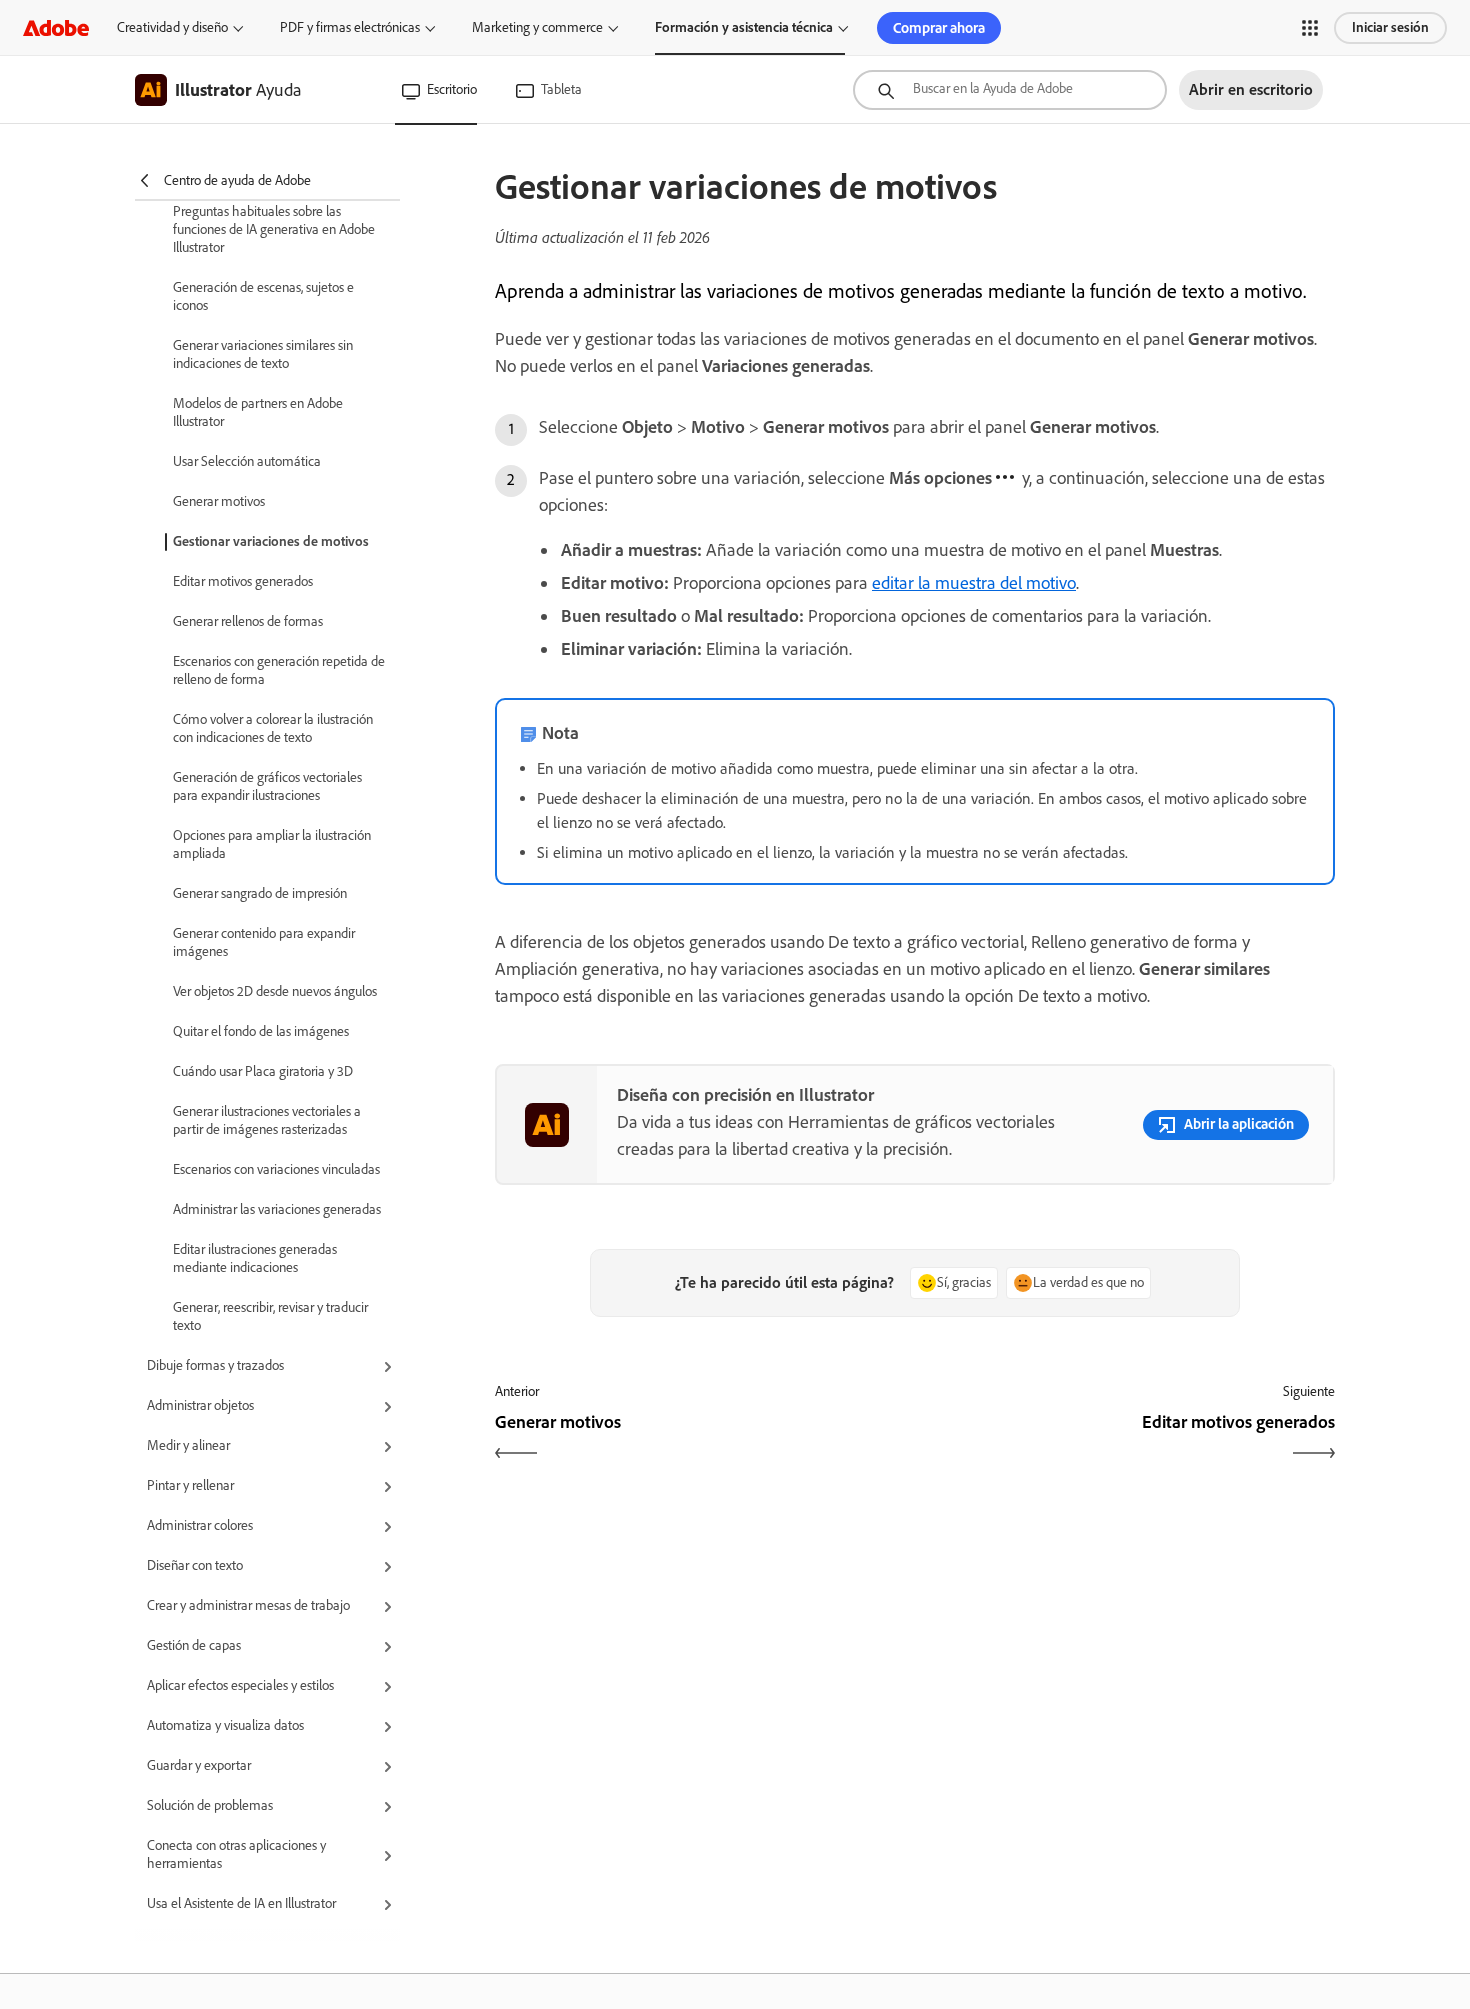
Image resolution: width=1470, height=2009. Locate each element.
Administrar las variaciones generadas (277, 1209)
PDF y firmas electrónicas (350, 27)
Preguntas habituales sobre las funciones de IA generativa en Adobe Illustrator (274, 229)
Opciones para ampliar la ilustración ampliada (272, 844)
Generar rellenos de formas (248, 621)
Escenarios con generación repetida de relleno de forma (279, 670)
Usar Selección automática (247, 461)
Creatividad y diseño (172, 27)
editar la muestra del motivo (974, 583)
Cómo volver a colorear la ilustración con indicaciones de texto (273, 728)
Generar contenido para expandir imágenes (264, 942)
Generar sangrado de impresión (260, 893)
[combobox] (1010, 90)
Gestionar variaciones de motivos (271, 541)
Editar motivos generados (243, 581)
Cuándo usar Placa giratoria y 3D (263, 1071)
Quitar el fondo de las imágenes (261, 1031)
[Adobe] (56, 27)
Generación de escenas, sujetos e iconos (263, 296)
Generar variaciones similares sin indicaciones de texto (263, 354)
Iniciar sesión (1390, 27)
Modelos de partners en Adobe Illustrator (258, 412)
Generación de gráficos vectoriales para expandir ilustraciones (267, 786)
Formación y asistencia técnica (744, 27)
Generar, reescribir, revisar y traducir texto (270, 1316)
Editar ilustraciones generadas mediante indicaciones (255, 1258)
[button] (1310, 28)
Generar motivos (219, 501)
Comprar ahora (939, 28)
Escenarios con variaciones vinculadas (276, 1169)
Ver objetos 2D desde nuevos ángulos (275, 991)
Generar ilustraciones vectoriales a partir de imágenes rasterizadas (267, 1120)
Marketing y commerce (537, 27)
